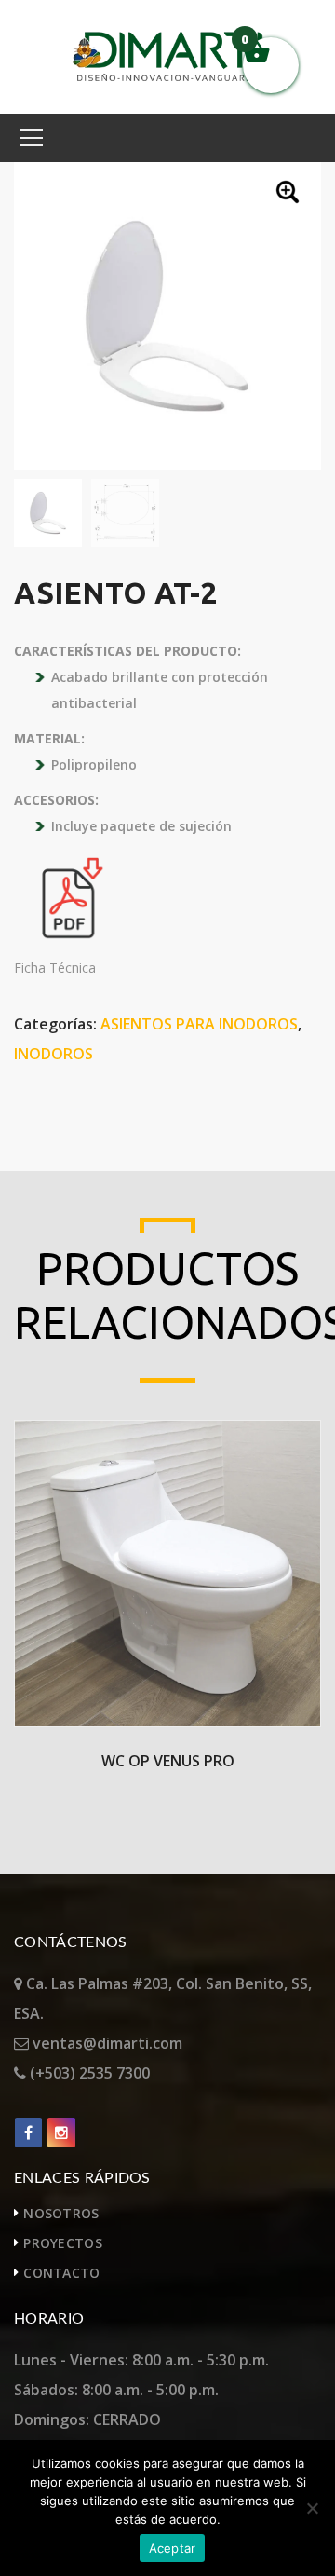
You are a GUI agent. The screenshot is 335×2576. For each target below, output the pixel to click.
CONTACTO (61, 2273)
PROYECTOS (63, 2243)
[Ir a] (28, 2133)
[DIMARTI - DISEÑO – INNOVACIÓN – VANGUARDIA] (168, 55)
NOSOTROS (61, 2213)
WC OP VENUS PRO (168, 1761)
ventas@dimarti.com (106, 2043)
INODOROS (54, 1054)
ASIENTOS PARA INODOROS (199, 1024)
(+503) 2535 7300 (88, 2073)
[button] (289, 194)
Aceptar (173, 2548)
